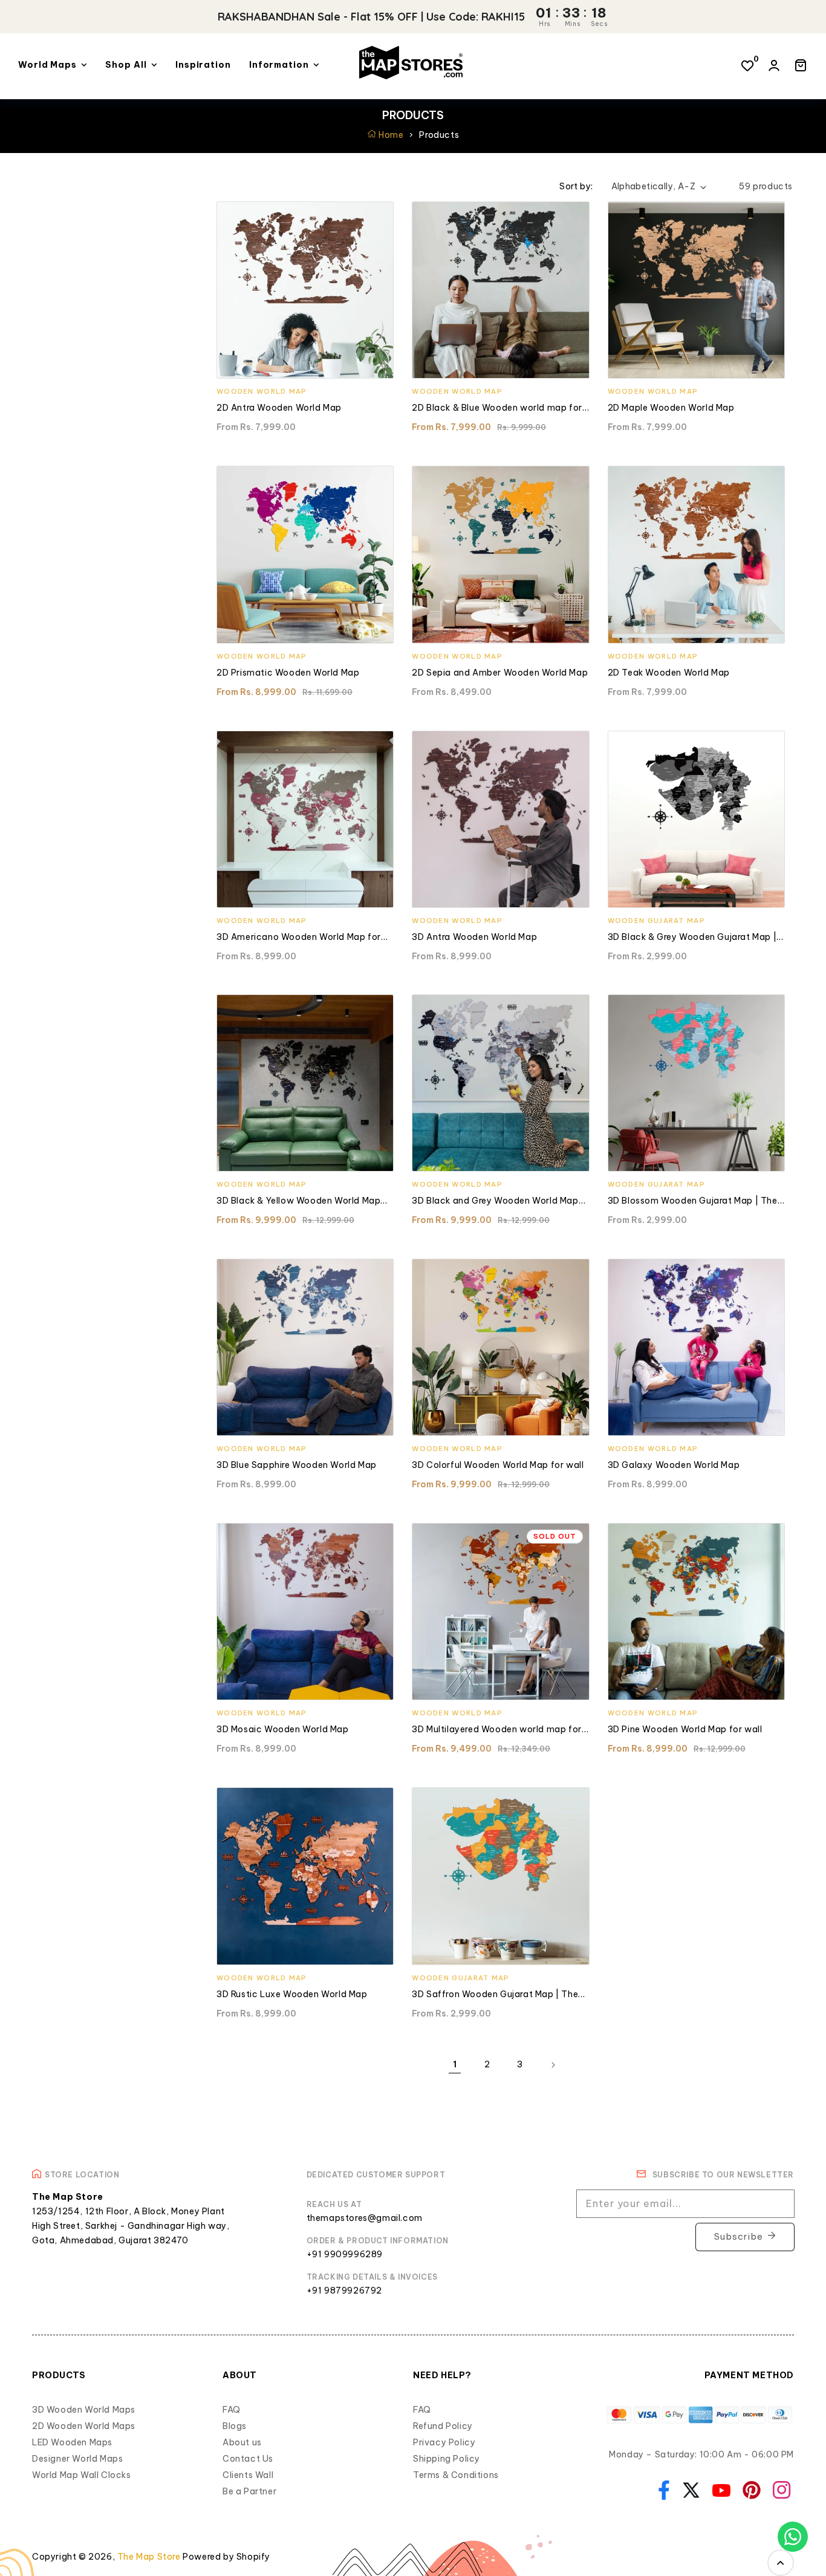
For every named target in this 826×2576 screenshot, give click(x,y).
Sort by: (576, 186)
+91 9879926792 (344, 2291)
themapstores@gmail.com (365, 2218)
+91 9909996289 (345, 2254)
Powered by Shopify (226, 2557)
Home (390, 135)
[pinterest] (749, 2489)
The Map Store (149, 2557)
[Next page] (553, 2065)
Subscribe (739, 2236)
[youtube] (718, 2490)
